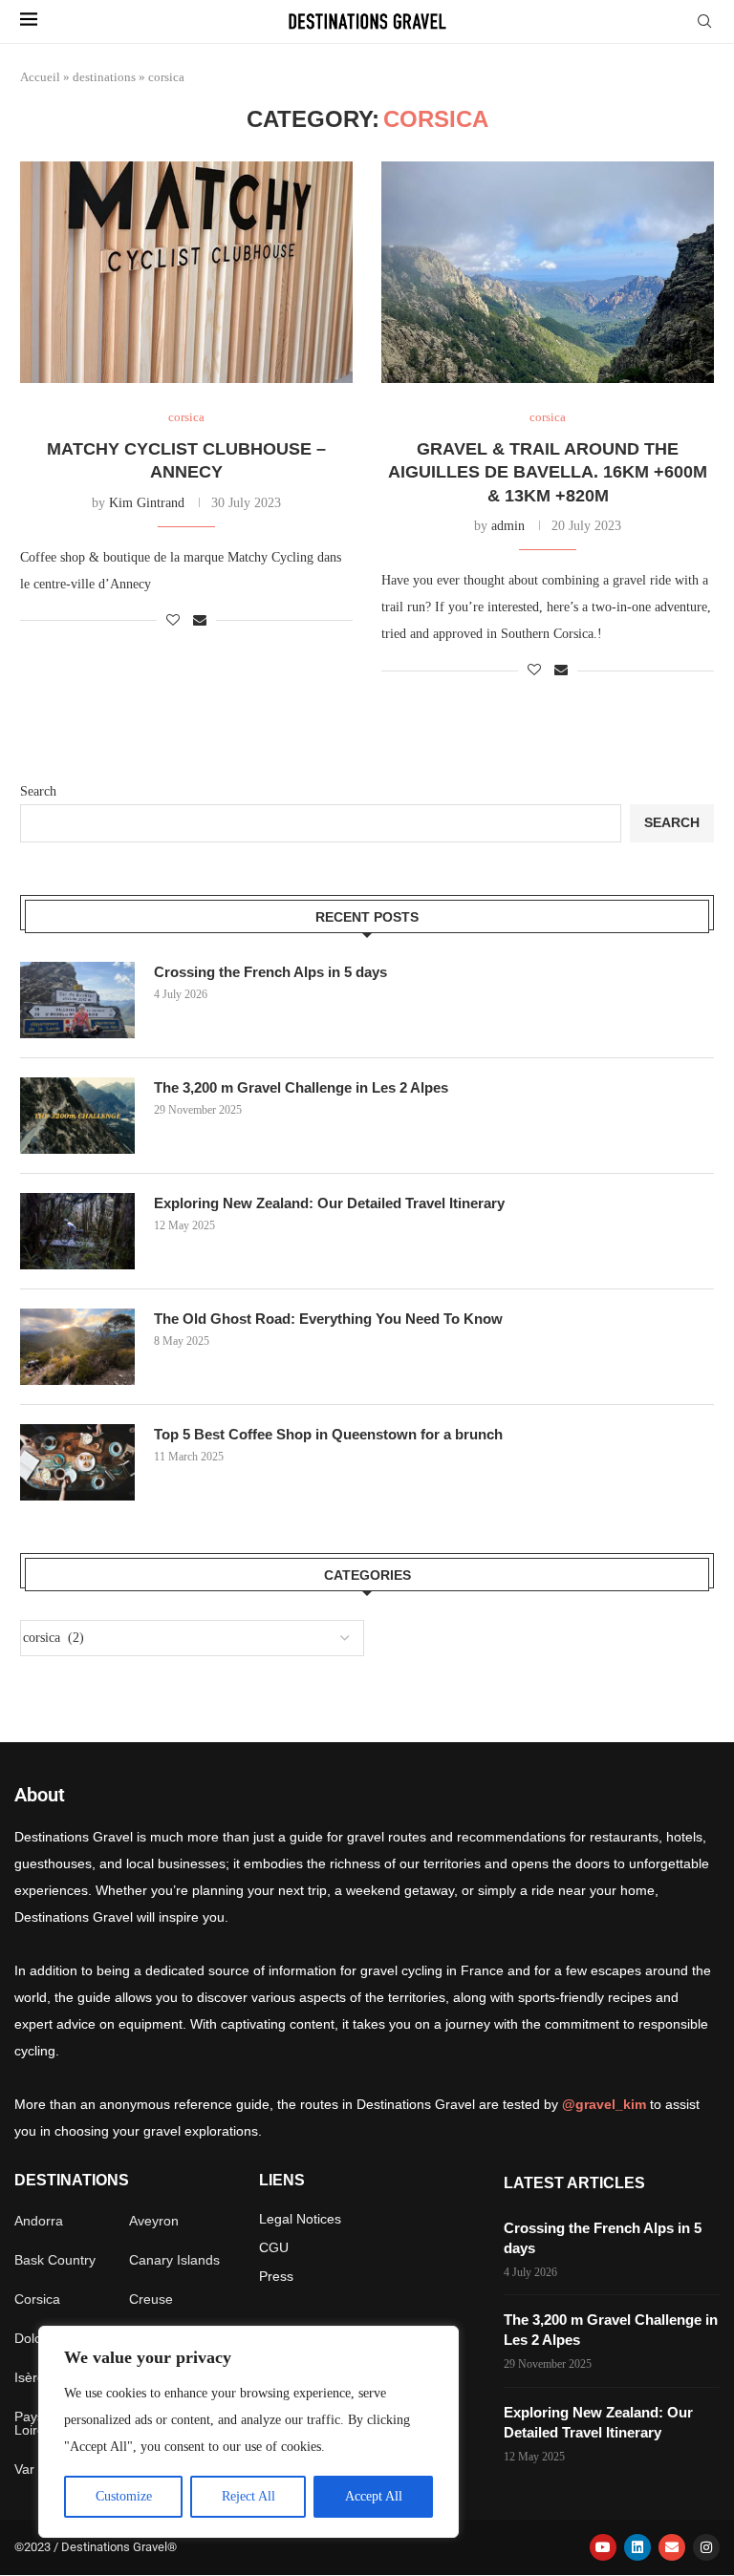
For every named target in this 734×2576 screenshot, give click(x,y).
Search (38, 791)
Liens (282, 2181)
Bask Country (55, 2260)
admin (508, 526)
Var (24, 2469)
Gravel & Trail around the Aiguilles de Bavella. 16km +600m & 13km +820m (548, 472)
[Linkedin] (637, 2547)
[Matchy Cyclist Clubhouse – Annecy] (186, 272)
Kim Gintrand (147, 503)
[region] (248, 2432)
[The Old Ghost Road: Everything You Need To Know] (77, 1347)
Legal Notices (300, 2219)
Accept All (374, 2496)
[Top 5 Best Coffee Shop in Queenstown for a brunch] (77, 1462)
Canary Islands (174, 2260)
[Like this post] (173, 621)
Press (276, 2276)
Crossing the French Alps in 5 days (270, 972)
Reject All (248, 2496)
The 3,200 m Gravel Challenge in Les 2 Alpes (301, 1087)
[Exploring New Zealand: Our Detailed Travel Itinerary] (77, 1231)
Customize (124, 2496)
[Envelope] (672, 2547)
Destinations (72, 2181)
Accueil (40, 77)
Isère (30, 2377)
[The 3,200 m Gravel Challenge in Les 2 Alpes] (77, 1116)
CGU (274, 2247)
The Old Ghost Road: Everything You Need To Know (328, 1319)
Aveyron (154, 2221)
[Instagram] (706, 2547)
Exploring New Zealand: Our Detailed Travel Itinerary (329, 1203)
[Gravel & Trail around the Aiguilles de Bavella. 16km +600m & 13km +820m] (548, 272)
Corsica (37, 2299)
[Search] (704, 22)
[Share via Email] (200, 621)
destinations (104, 77)
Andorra (39, 2221)
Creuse (151, 2299)
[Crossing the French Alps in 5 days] (77, 1000)
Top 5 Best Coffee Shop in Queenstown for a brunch (328, 1434)
